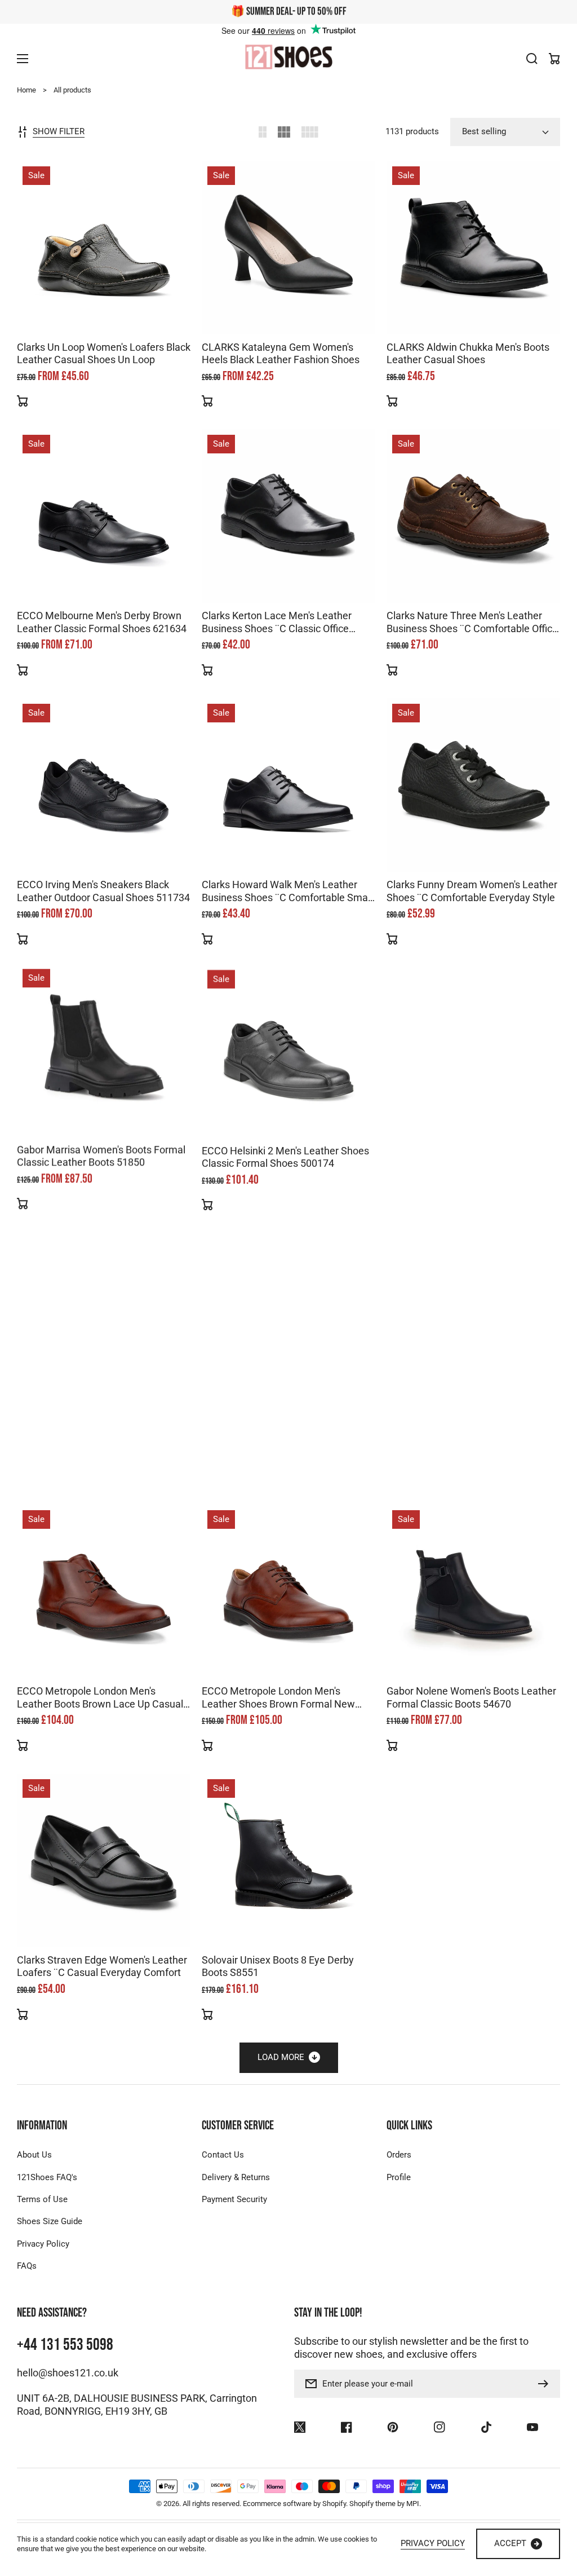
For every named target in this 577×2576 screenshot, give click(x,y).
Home (26, 90)
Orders (399, 2155)
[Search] (532, 59)
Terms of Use (42, 2199)
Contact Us (223, 2155)
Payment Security (234, 2199)
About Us (34, 2155)
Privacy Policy (43, 2244)
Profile (399, 2177)
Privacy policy (433, 2543)
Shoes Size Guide (50, 2221)
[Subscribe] (546, 2384)
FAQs (27, 2266)
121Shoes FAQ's (47, 2177)
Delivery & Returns (236, 2177)
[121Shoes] (288, 58)
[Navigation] (23, 59)
